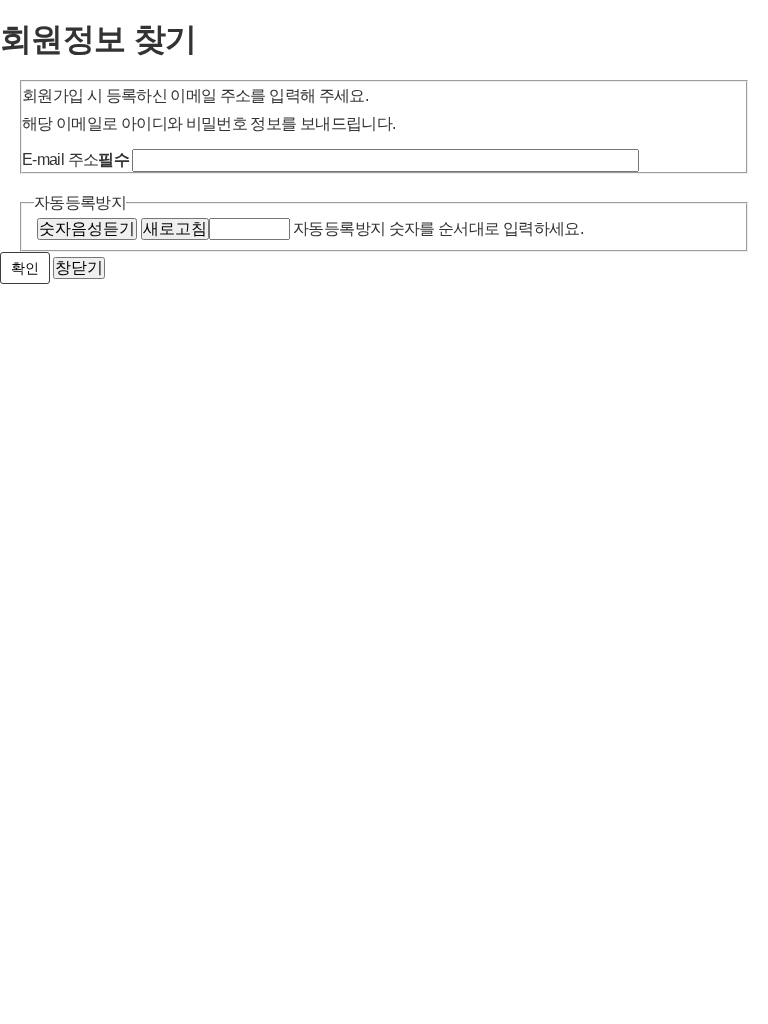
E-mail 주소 (75, 159)
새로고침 (175, 228)
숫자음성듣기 (87, 228)
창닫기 (79, 267)
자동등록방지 (80, 202)
